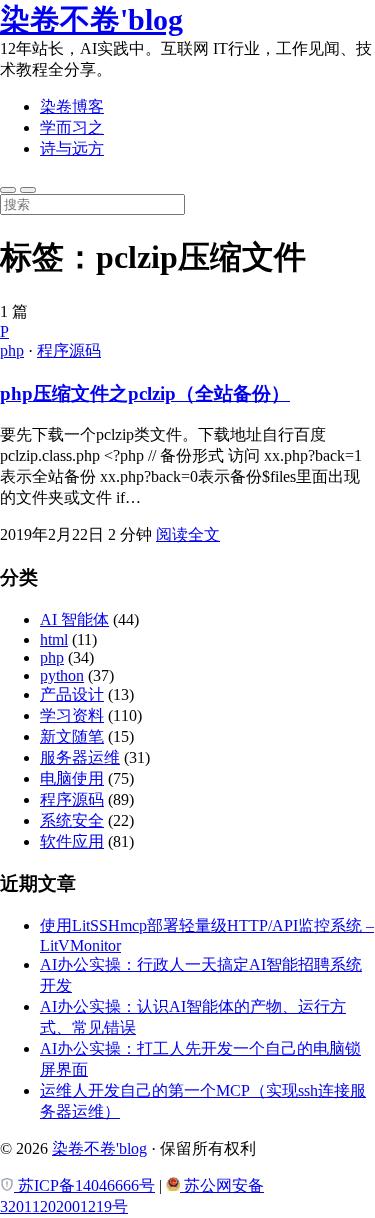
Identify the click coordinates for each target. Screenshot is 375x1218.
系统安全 (72, 820)
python (62, 675)
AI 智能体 (74, 619)
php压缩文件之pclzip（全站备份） (145, 393)
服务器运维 (80, 757)
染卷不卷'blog (91, 19)
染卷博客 (72, 106)
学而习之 (72, 127)
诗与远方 (72, 148)
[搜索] (8, 190)
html (54, 639)
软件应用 (72, 841)
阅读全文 (188, 534)
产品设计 (72, 694)
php (12, 350)
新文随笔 (72, 736)
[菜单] (28, 190)
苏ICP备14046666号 (84, 1185)
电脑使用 (72, 778)
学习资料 (72, 715)
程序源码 (69, 350)
